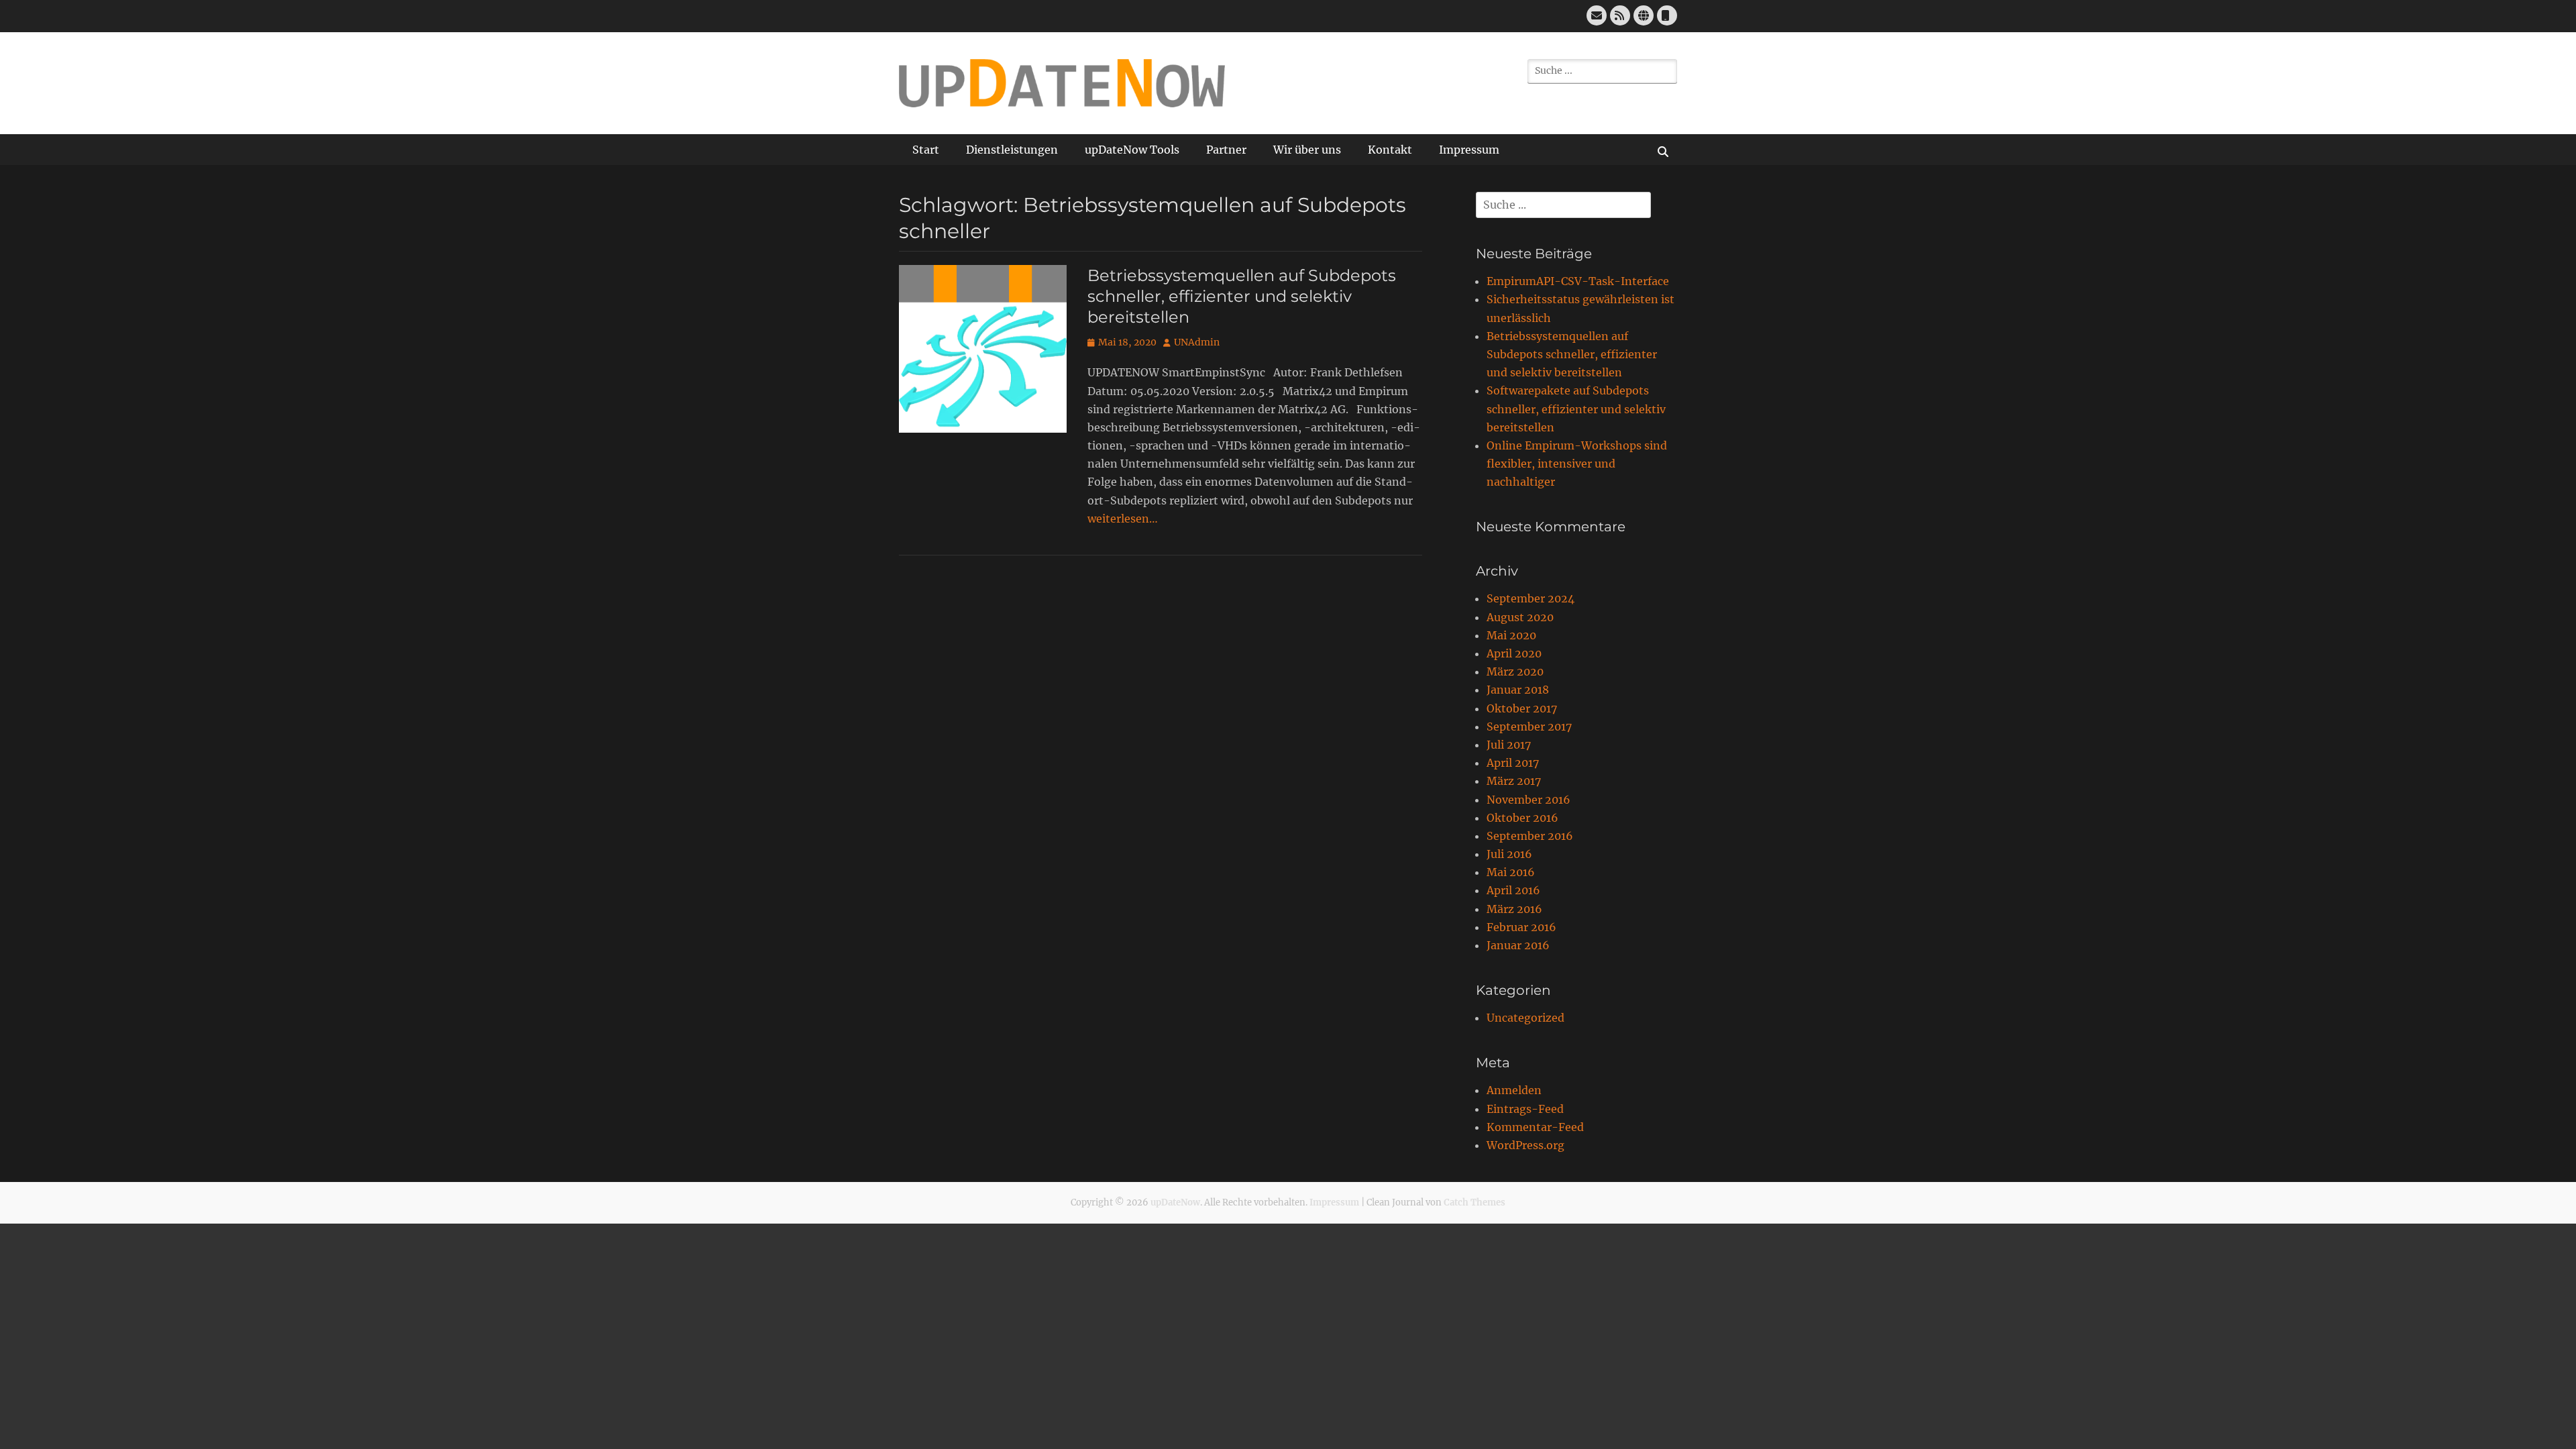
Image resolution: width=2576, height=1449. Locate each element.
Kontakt (1390, 150)
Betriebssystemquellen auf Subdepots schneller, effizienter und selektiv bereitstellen (1242, 296)
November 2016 (1528, 800)
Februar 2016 (1521, 927)
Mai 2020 (1511, 635)
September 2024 (1531, 598)
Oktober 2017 (1522, 708)
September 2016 (1530, 836)
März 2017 (1514, 781)
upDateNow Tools (1132, 150)
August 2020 (1520, 617)
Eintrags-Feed (1525, 1109)
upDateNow (1175, 1202)
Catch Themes (1474, 1202)
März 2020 (1515, 672)
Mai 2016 (1511, 872)
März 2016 (1514, 909)
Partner (1226, 150)
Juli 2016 (1509, 854)
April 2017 (1513, 763)
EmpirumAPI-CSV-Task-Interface (1578, 281)
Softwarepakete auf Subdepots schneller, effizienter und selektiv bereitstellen (1576, 409)
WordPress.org (1525, 1145)
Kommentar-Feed (1535, 1127)
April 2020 (1514, 653)
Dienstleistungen (1012, 150)
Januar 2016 (1518, 945)
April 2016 (1513, 890)
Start (926, 150)
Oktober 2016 (1522, 818)
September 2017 (1529, 727)
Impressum (1469, 150)
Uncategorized (1525, 1018)
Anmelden (1514, 1090)
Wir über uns (1307, 150)
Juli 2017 (1509, 745)
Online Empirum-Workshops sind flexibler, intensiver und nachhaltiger (1577, 464)
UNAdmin (1197, 342)
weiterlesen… (1123, 519)
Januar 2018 (1518, 690)
